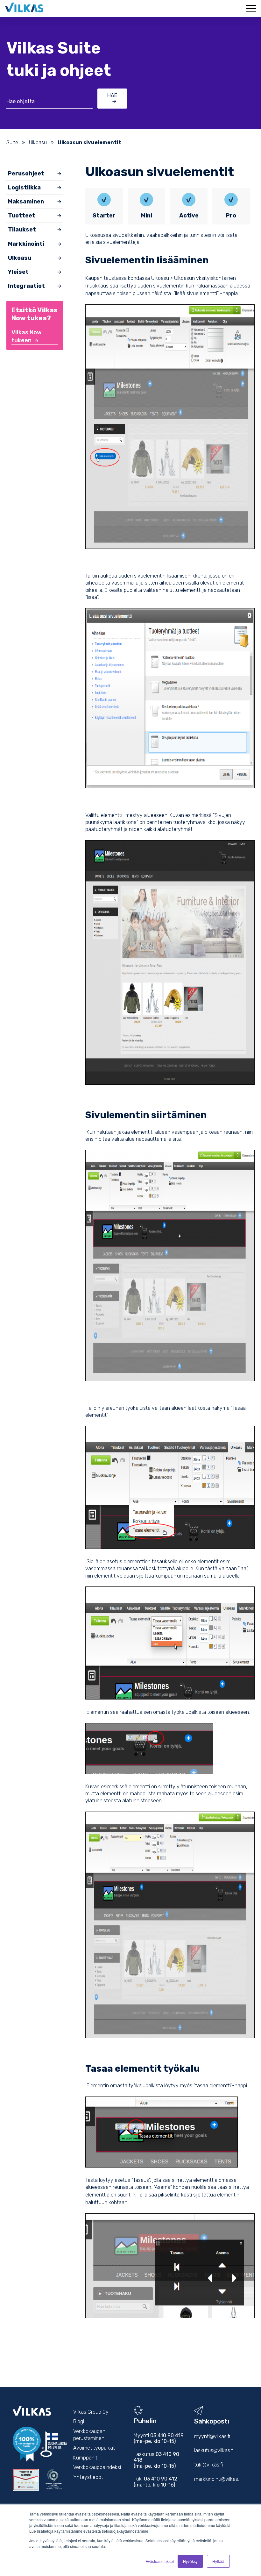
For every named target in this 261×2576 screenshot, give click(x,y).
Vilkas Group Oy (91, 2412)
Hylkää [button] (218, 2561)
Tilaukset (22, 230)
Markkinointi (26, 244)
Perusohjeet (26, 174)
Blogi (79, 2421)
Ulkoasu (38, 142)
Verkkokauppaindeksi (97, 2467)
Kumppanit (85, 2458)
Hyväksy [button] (190, 2561)
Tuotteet (22, 216)
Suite (12, 142)
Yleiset (18, 272)
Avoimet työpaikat (94, 2448)
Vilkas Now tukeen (27, 336)
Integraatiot (26, 286)
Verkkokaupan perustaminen (89, 2435)
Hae (112, 95)
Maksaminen (26, 202)
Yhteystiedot (88, 2477)
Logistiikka (24, 188)
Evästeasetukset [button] (160, 2561)
